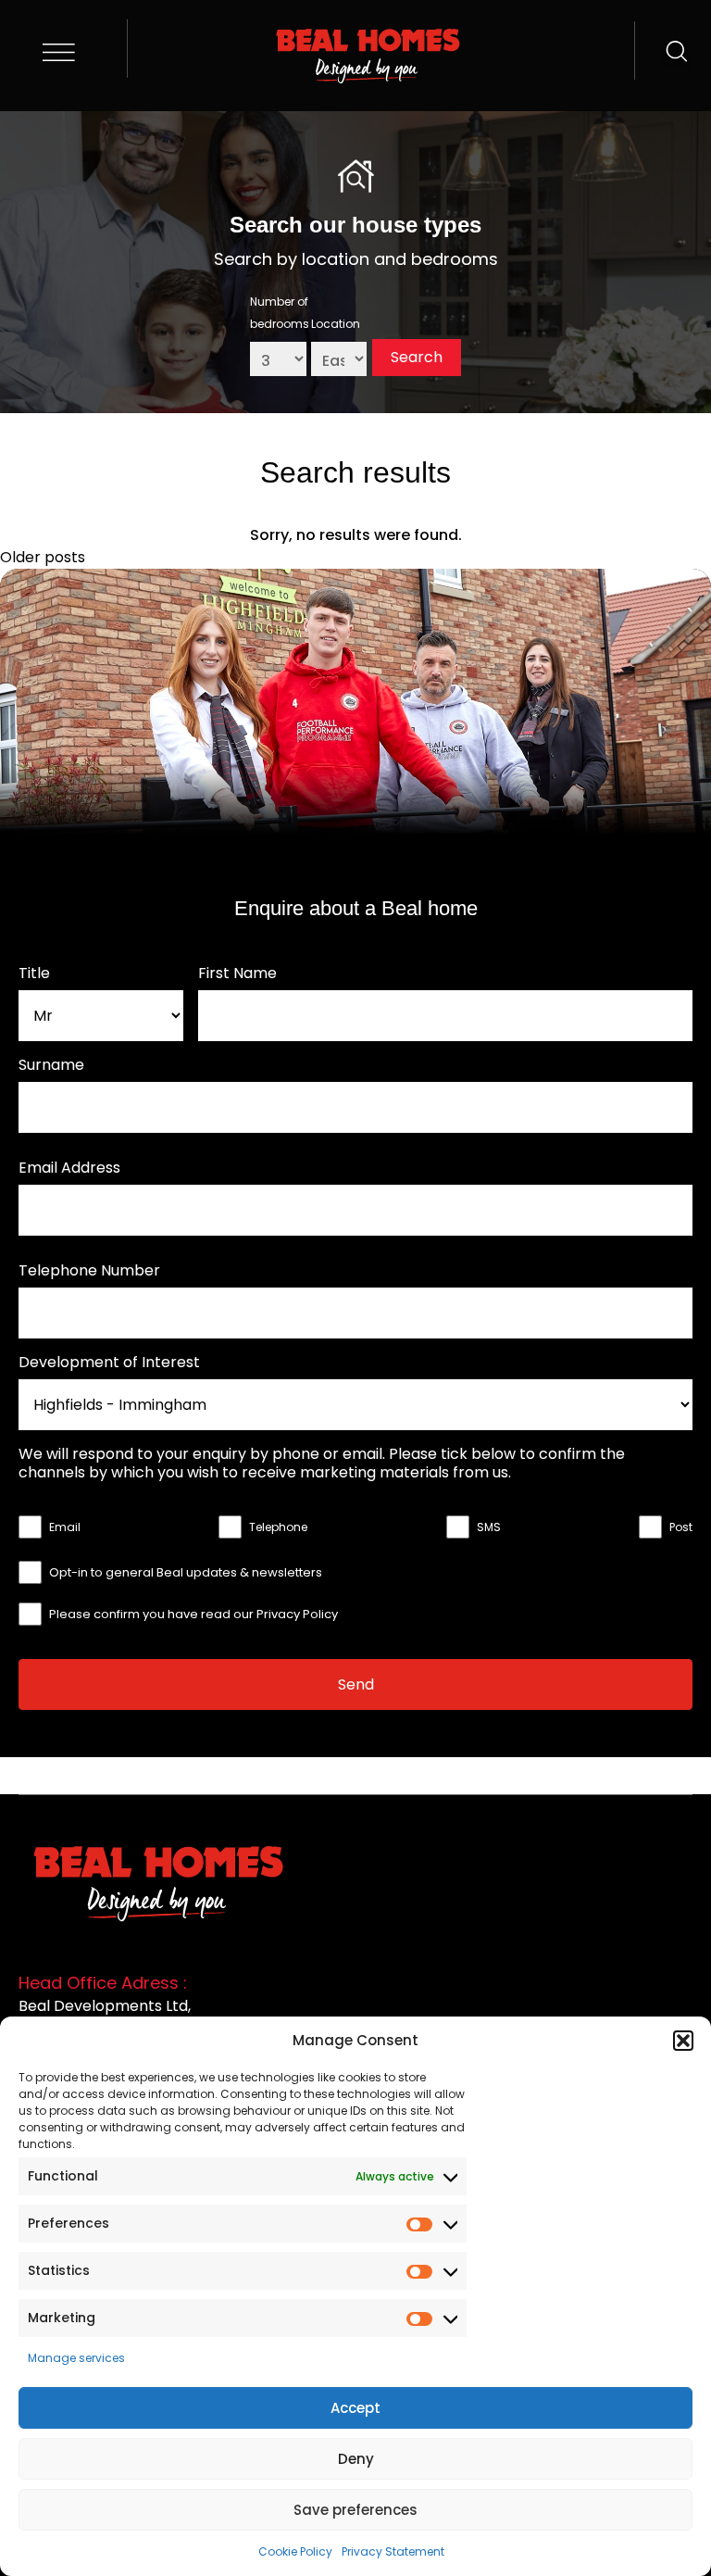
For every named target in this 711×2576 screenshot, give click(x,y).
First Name (237, 974)
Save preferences (355, 2510)
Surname (51, 1065)
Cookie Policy (295, 2551)
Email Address (69, 1168)
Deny (356, 2459)
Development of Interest (109, 1363)
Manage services (76, 2358)
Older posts (43, 557)
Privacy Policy (297, 1614)
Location (336, 324)
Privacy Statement (393, 2551)
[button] (683, 2041)
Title (34, 974)
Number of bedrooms (280, 313)
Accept (355, 2408)
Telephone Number (89, 1271)
